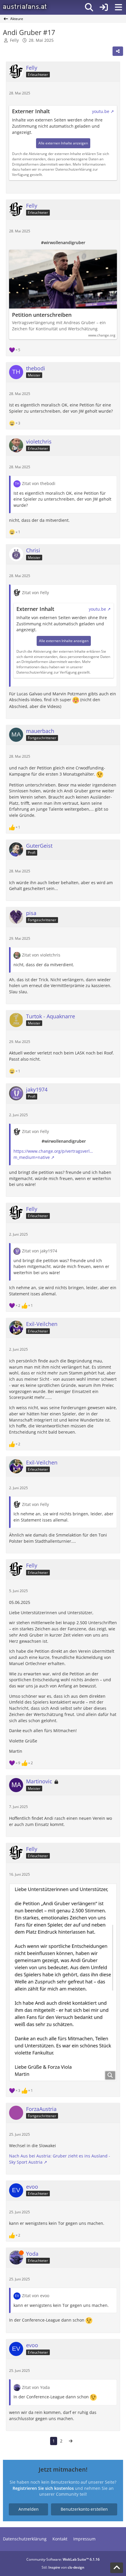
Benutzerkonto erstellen (84, 2509)
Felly (14, 40)
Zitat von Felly (35, 593)
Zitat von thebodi (39, 483)
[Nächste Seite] (71, 2441)
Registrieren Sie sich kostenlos (43, 2488)
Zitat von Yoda (36, 2387)
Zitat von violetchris (41, 955)
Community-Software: (63, 2559)
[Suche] (89, 7)
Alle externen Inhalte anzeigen (63, 143)
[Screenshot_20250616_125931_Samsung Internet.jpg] (63, 1982)
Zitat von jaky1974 (40, 1251)
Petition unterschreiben (42, 315)
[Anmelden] (104, 7)
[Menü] (118, 7)
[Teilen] (118, 51)
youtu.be (101, 111)
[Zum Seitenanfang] (117, 2568)
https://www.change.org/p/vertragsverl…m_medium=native (53, 1154)
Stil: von (63, 2567)
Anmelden (29, 2509)
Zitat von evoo (36, 2296)
